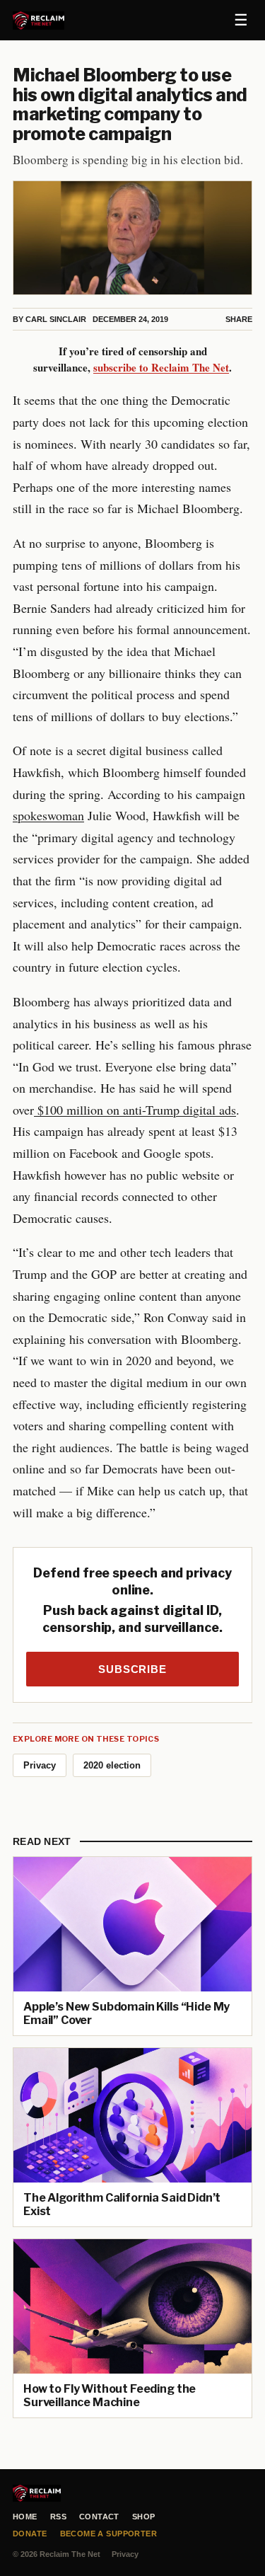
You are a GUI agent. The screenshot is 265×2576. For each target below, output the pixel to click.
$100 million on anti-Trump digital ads (135, 1110)
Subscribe (132, 1669)
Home (25, 2517)
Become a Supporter (109, 2534)
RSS (58, 2517)
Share (239, 319)
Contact (99, 2517)
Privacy (40, 1765)
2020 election (112, 1765)
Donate (30, 2534)
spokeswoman (48, 815)
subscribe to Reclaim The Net (161, 367)
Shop (144, 2517)
